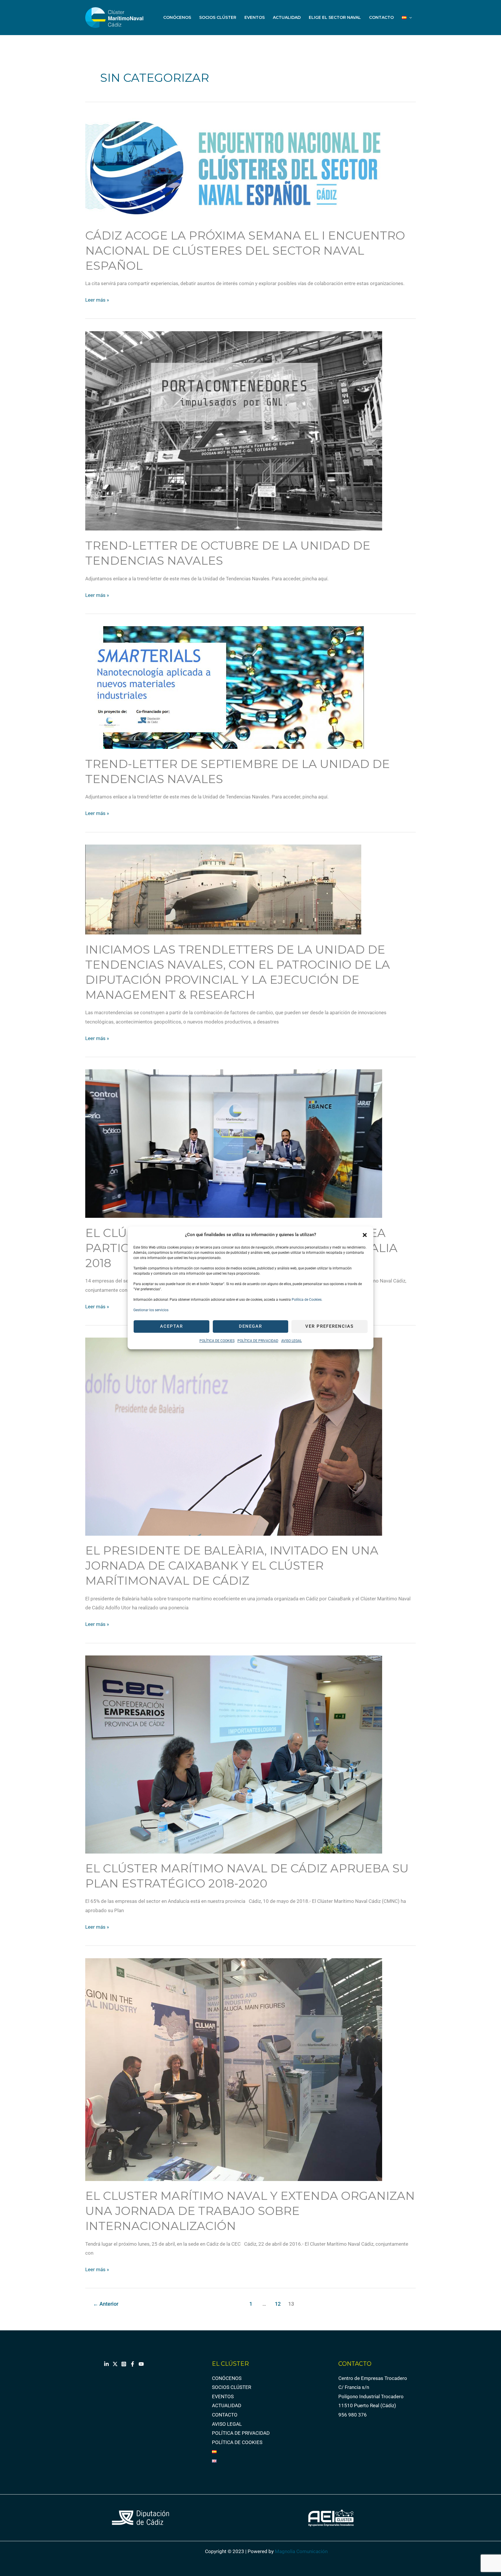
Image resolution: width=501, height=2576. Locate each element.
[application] (409, 17)
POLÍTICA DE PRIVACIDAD (258, 1341)
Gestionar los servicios (151, 1310)
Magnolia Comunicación (301, 2551)
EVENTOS (255, 17)
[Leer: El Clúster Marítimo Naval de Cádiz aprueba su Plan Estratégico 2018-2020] (234, 1754)
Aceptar (171, 1327)
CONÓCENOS (177, 17)
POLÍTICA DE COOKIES (217, 1341)
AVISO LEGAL (292, 1341)
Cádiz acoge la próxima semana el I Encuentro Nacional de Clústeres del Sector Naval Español (245, 250)
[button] (365, 1235)
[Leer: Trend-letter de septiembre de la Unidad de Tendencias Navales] (225, 687)
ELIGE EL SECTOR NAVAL (335, 17)
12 (278, 2304)
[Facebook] (132, 2364)
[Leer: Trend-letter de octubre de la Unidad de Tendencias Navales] (234, 430)
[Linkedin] (106, 2364)
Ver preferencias (330, 1327)
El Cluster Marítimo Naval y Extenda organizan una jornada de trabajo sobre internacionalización (250, 2211)
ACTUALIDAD (287, 17)
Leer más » (97, 299)
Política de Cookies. (307, 1300)
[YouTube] (141, 2364)
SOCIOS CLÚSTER (218, 17)
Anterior (106, 2304)
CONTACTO (381, 17)
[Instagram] (124, 2364)
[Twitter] (115, 2364)
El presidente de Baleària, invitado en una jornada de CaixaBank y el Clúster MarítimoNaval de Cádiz (232, 1565)
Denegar (251, 1327)
